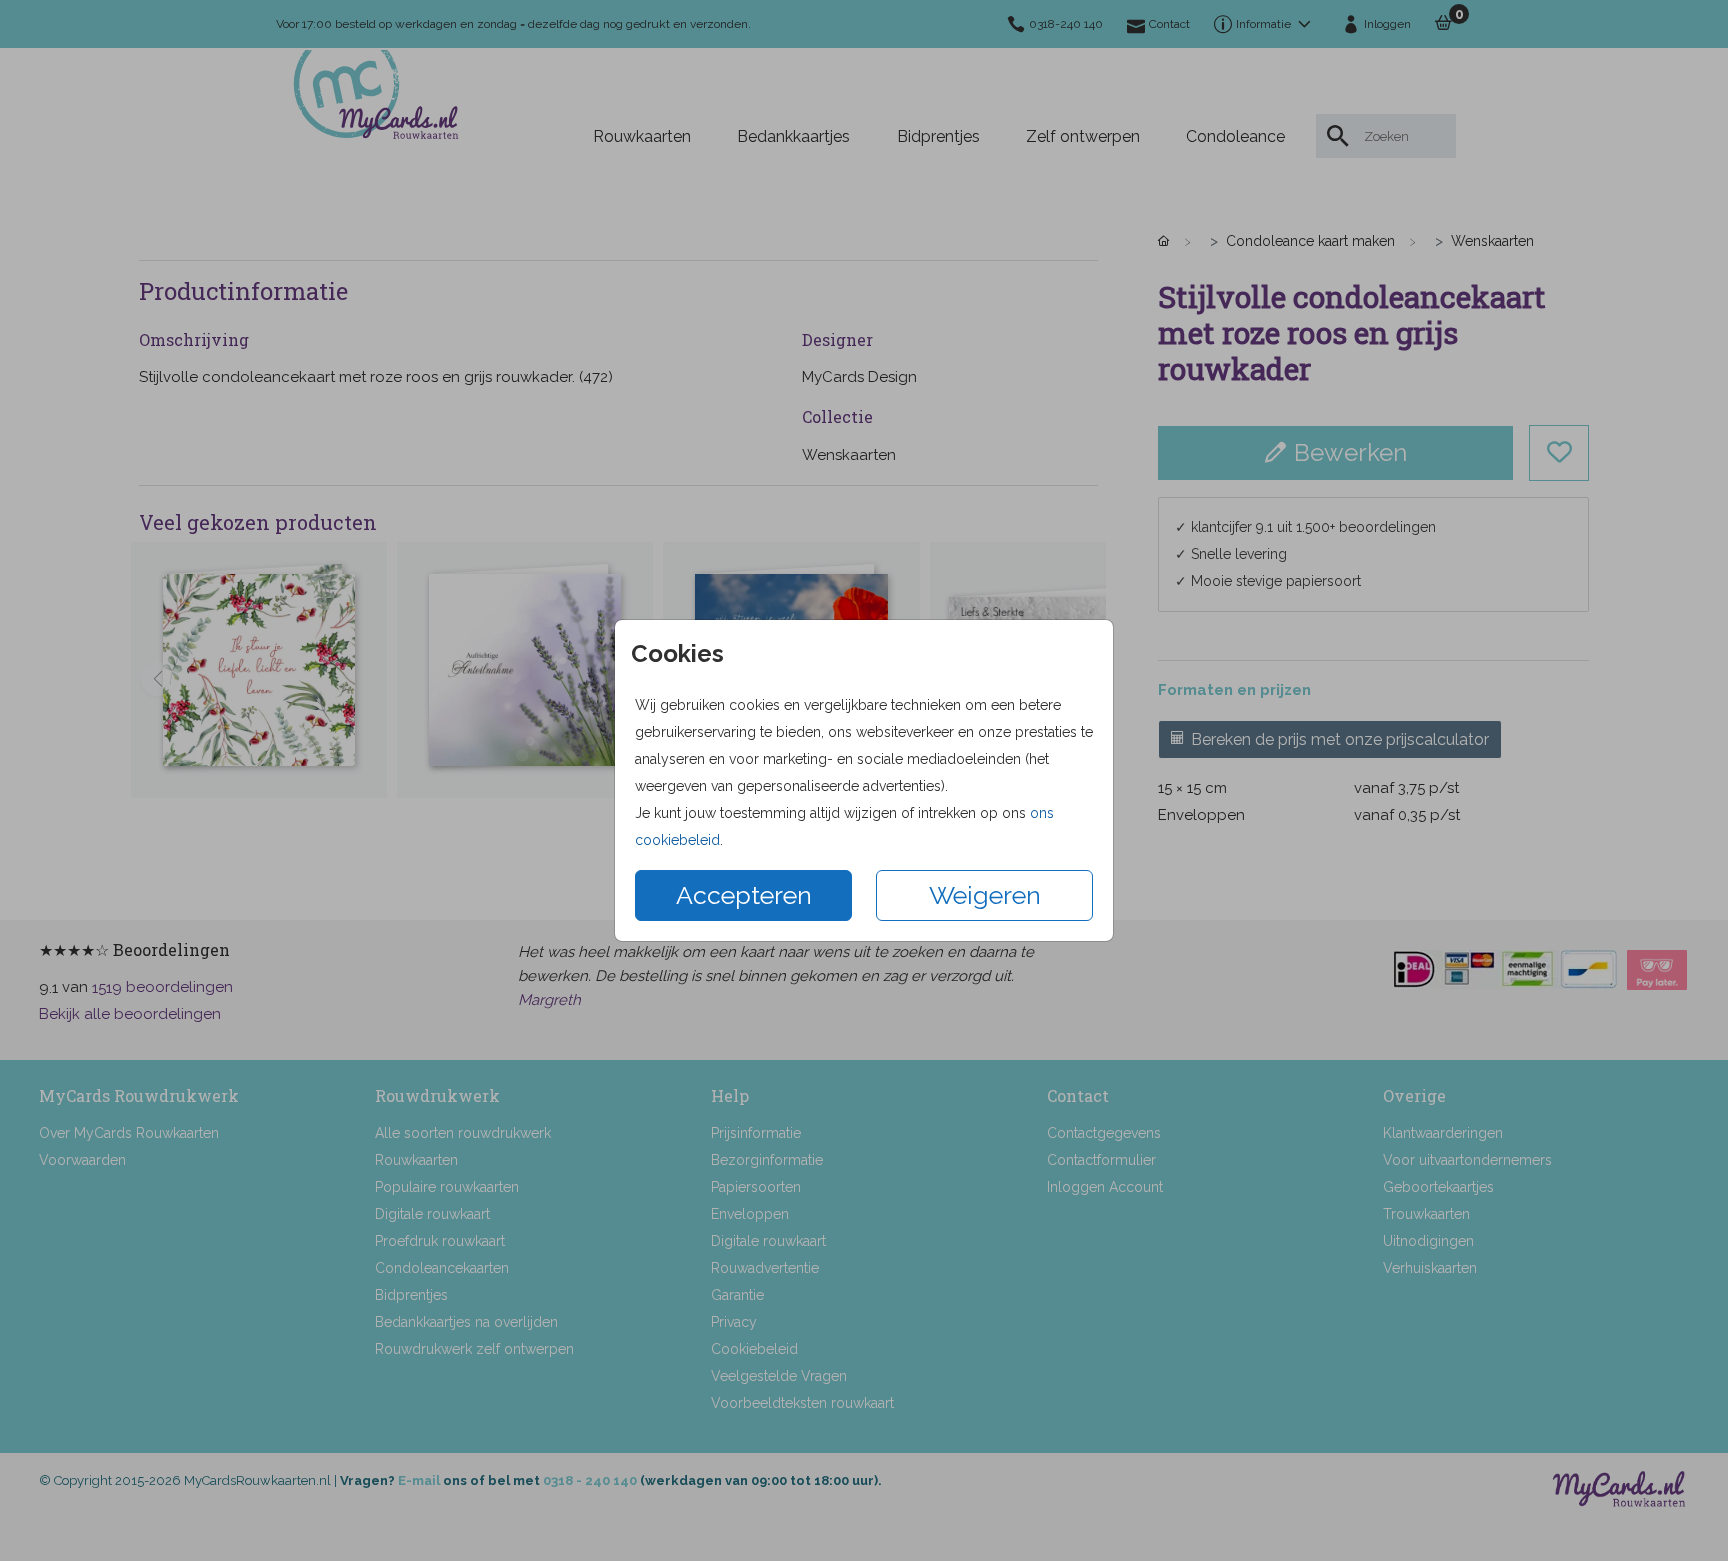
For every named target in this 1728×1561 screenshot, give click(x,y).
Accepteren (744, 895)
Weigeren (985, 895)
